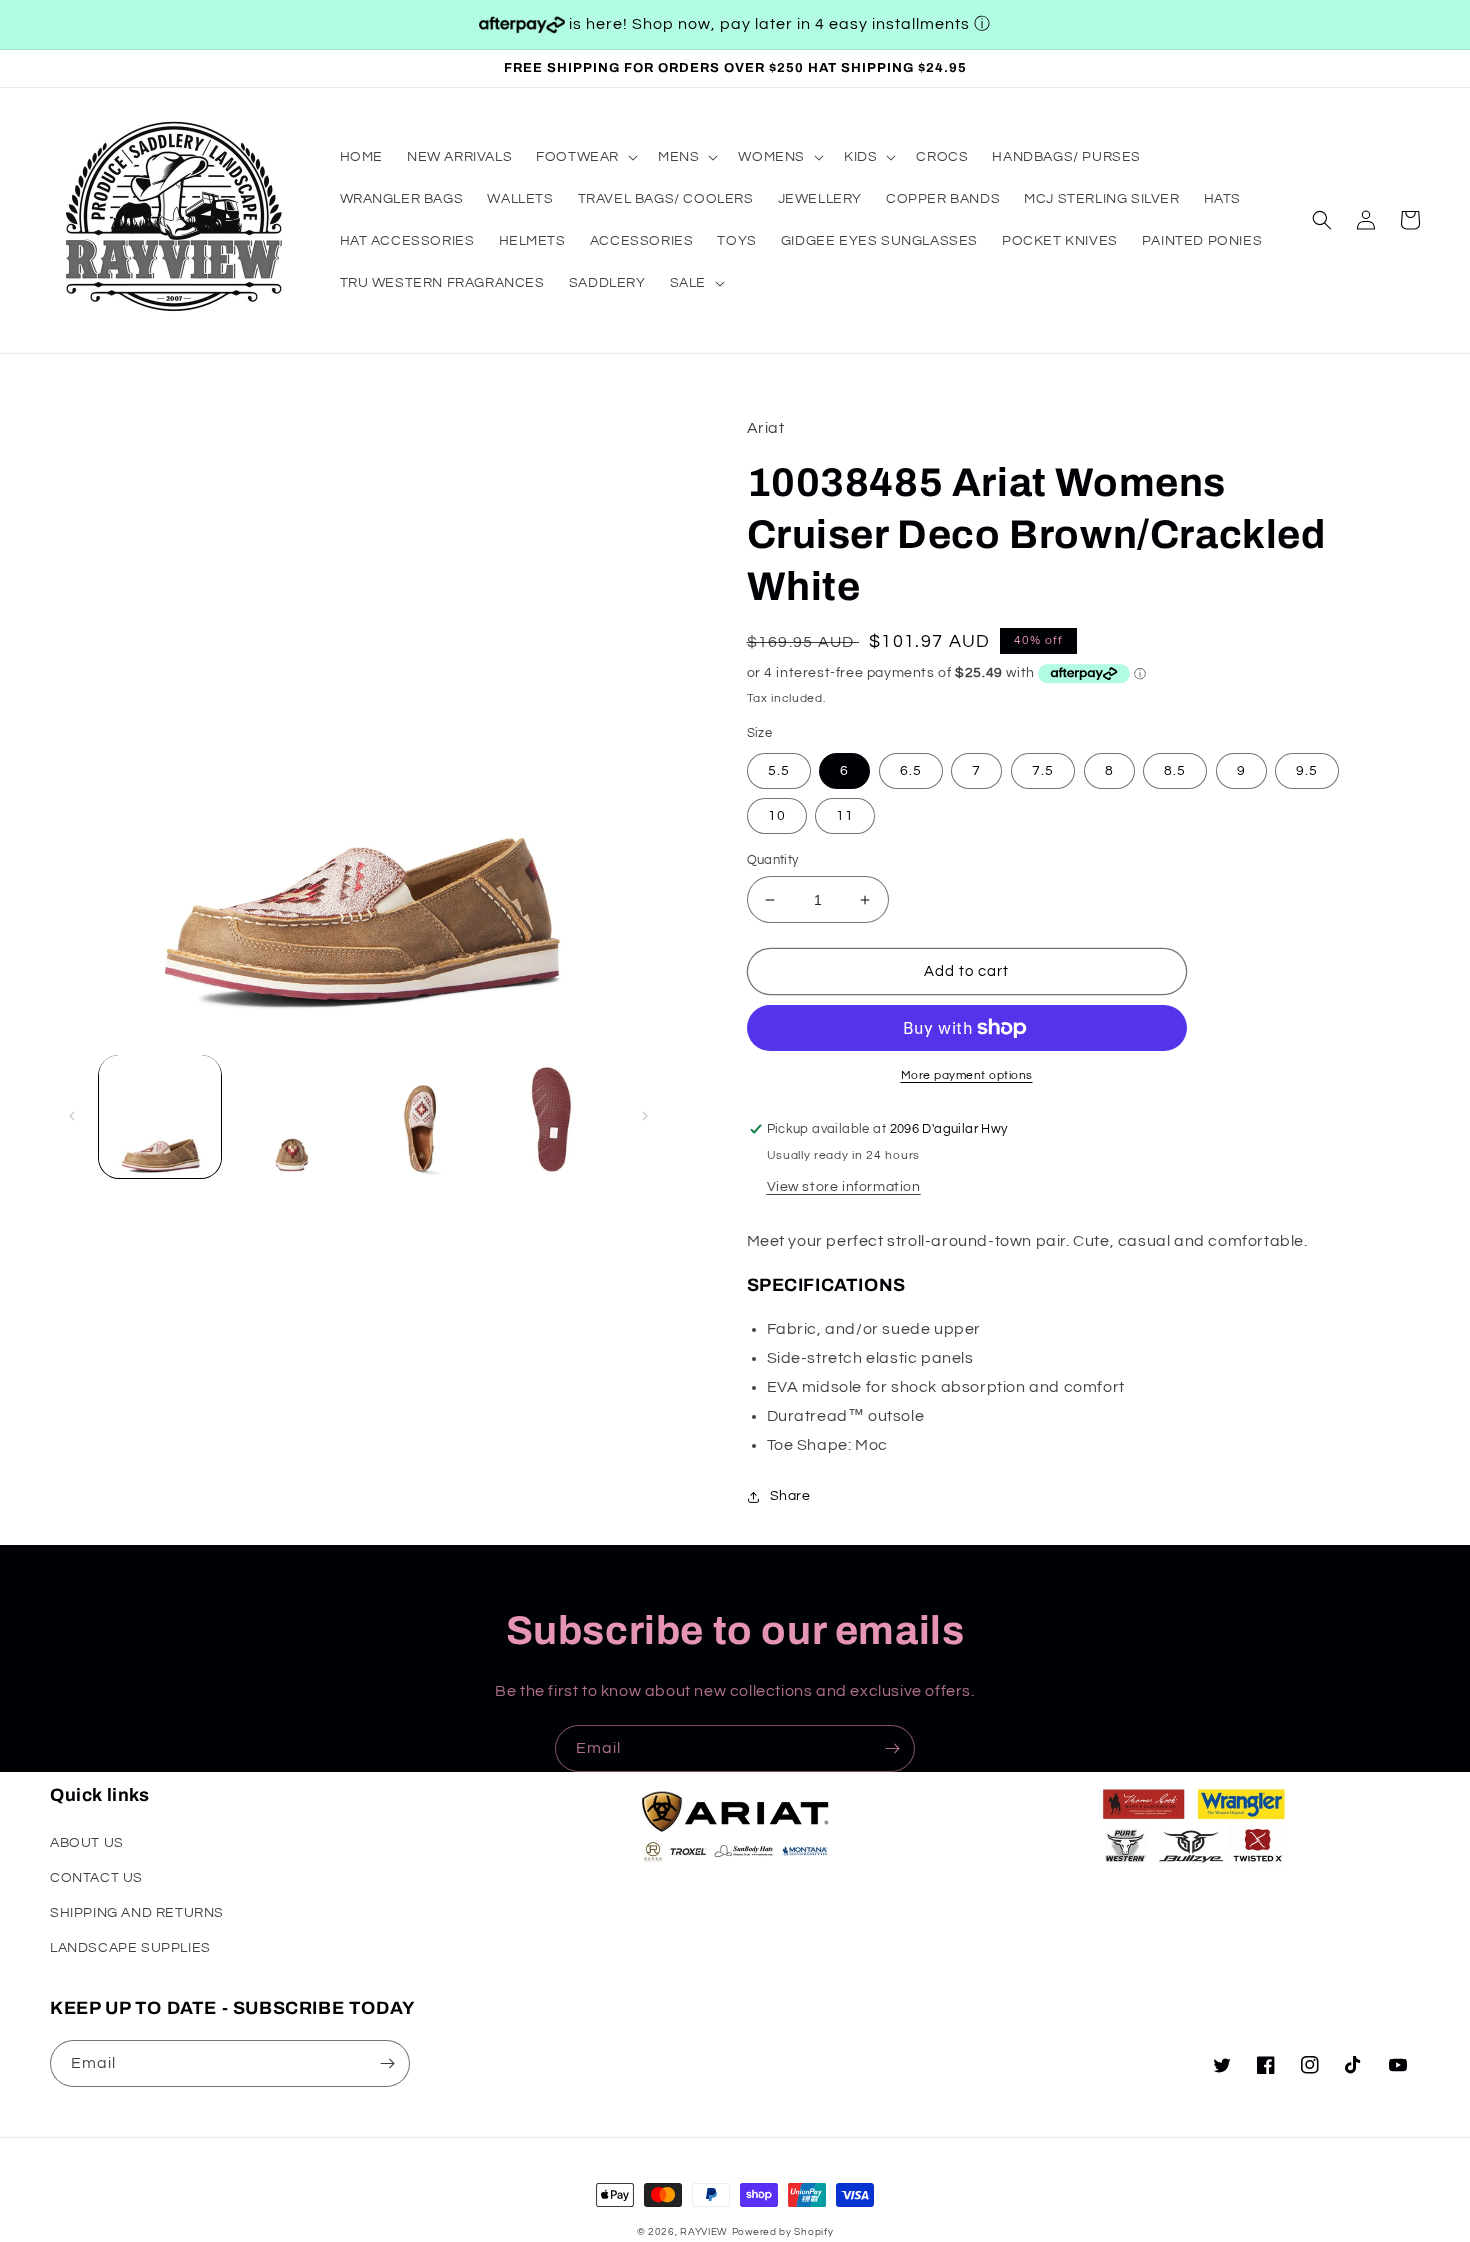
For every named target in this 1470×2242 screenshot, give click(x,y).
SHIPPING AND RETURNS (137, 1913)
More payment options (967, 1075)
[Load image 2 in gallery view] (292, 1116)
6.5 (911, 771)
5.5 (779, 771)
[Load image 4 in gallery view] (555, 1116)
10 (777, 816)
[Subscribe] (892, 1748)
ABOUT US (87, 1843)
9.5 (1307, 771)
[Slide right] (645, 1116)
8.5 (1175, 771)
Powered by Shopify (783, 2232)
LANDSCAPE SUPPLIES (130, 1948)
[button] (585, 157)
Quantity (773, 860)
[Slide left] (72, 1116)
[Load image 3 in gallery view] (423, 1116)
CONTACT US (96, 1878)
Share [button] (790, 1496)
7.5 (1043, 771)
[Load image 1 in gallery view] (160, 1116)
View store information (844, 1187)
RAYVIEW (704, 2232)
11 (845, 816)
